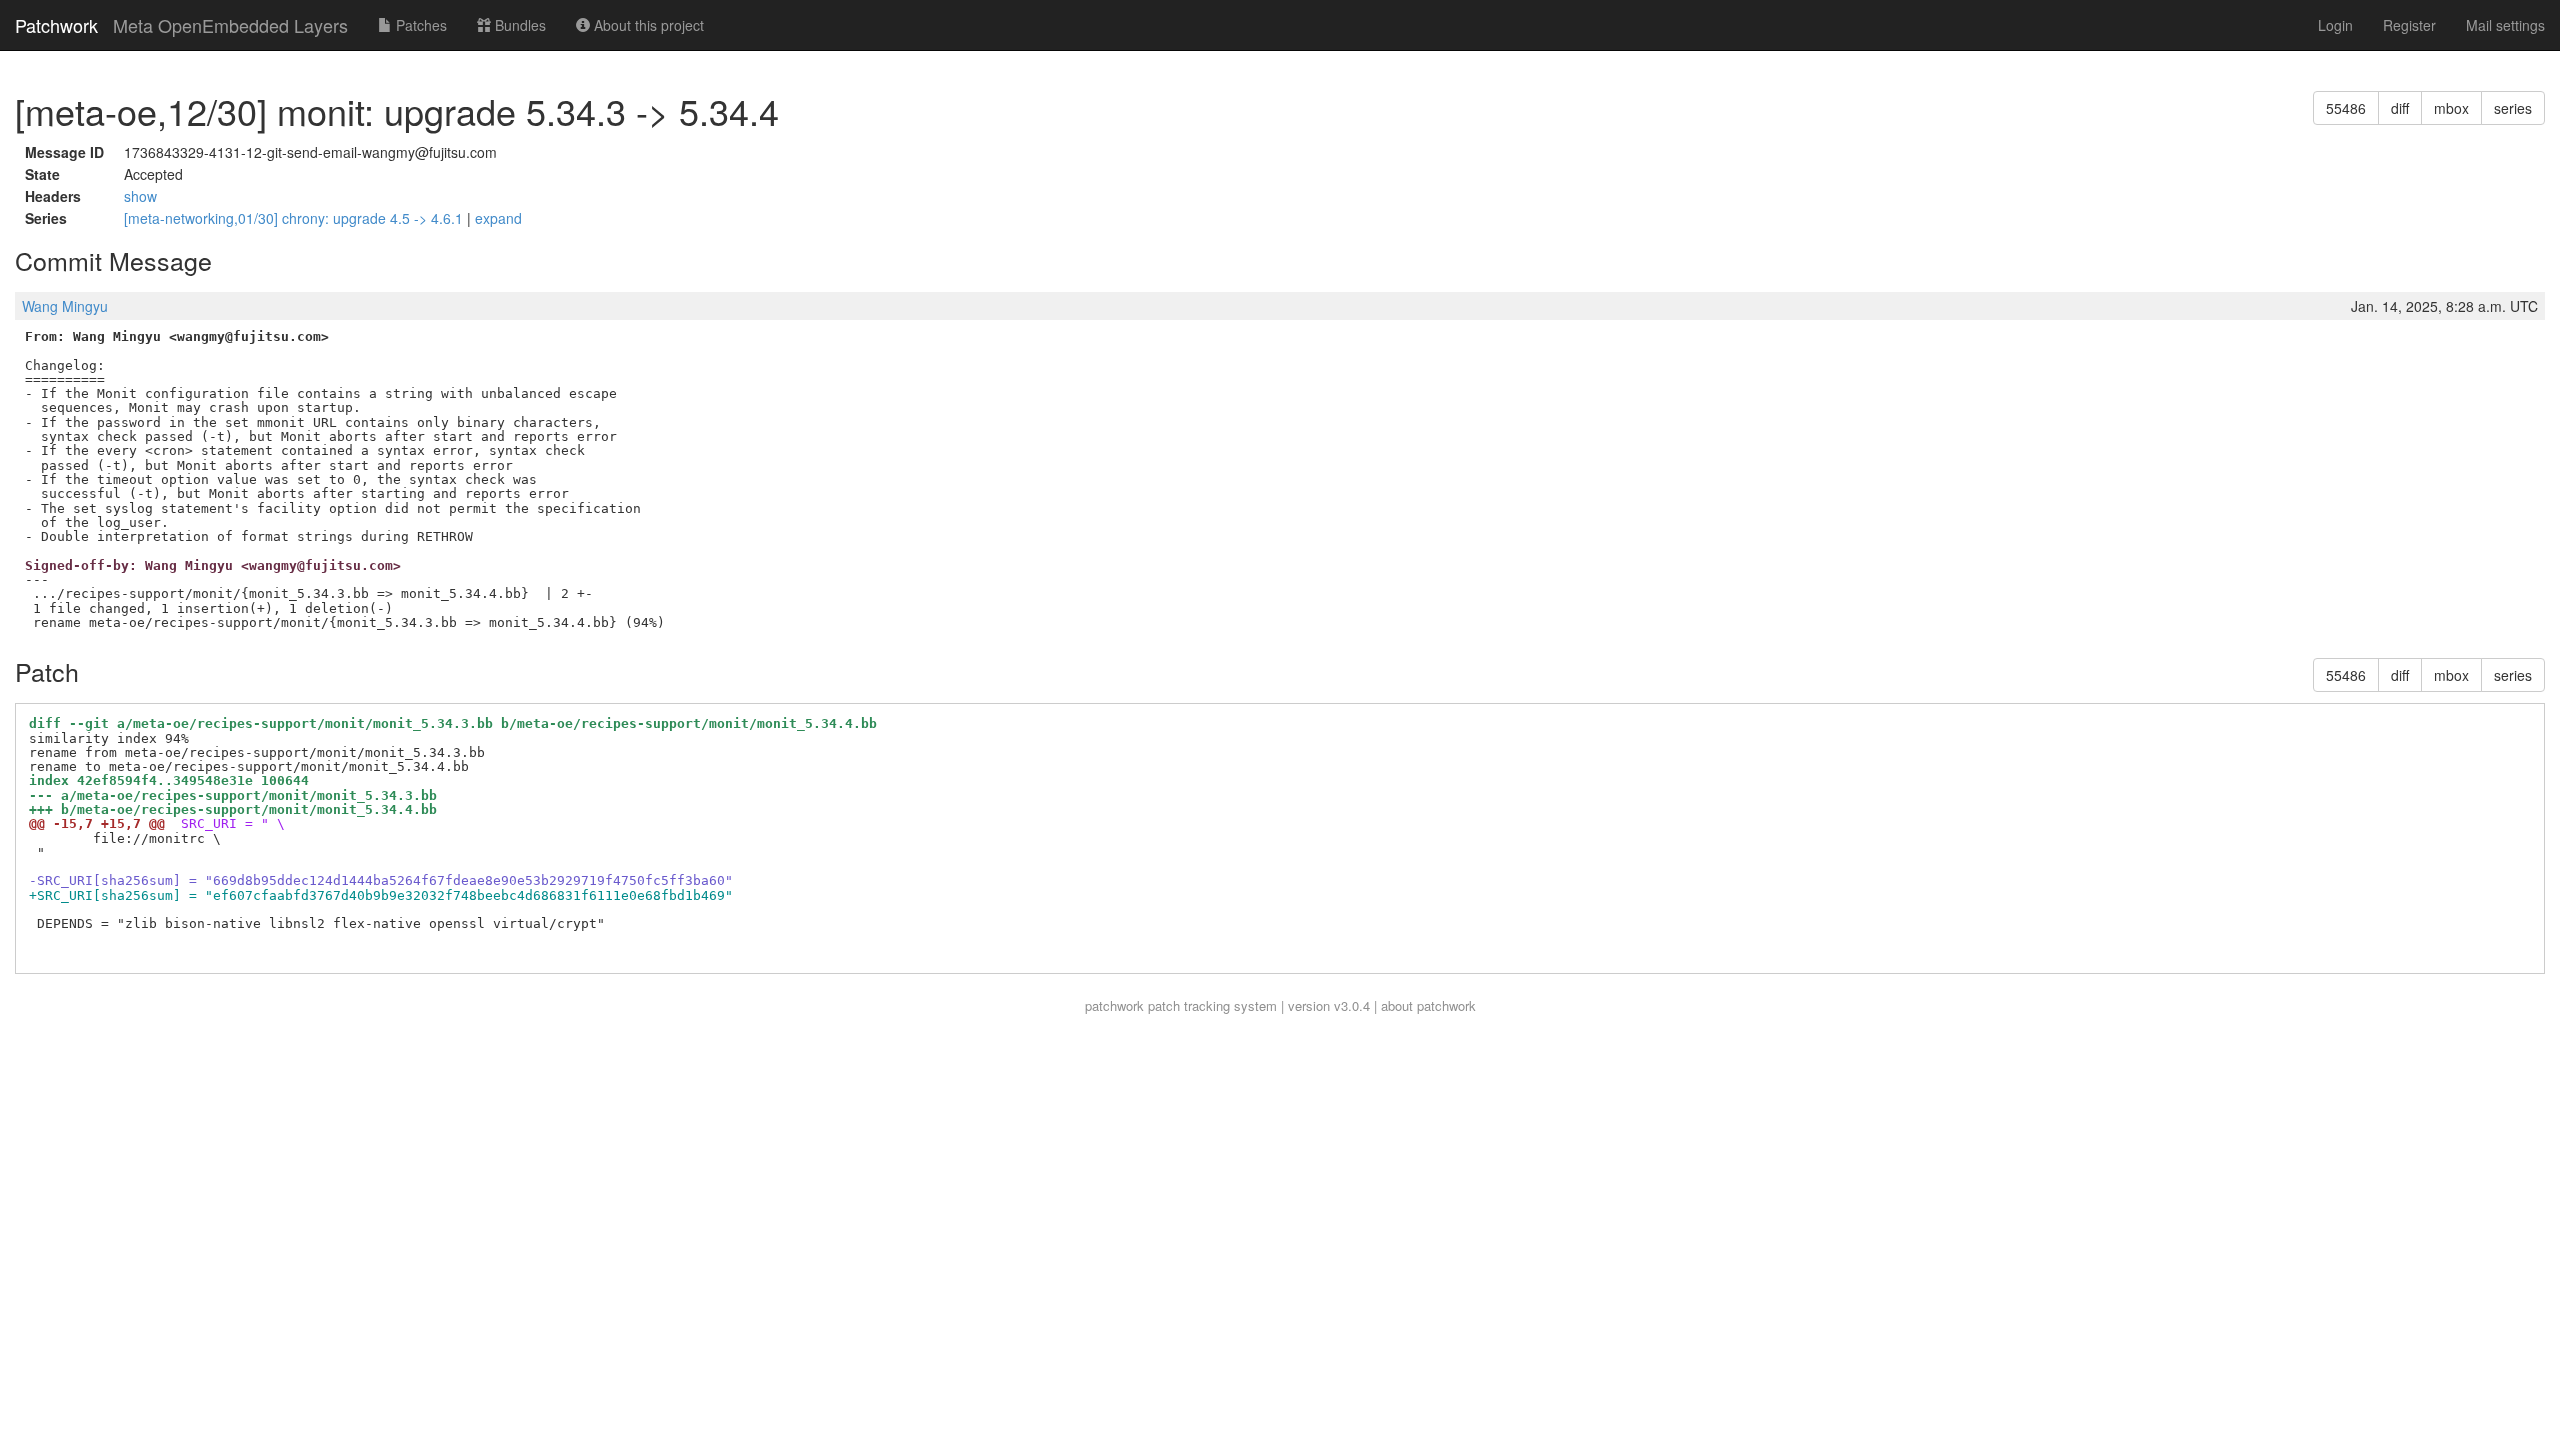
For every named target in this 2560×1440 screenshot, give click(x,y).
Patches (419, 25)
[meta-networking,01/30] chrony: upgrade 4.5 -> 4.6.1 (295, 218)
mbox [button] (2451, 108)
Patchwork (56, 25)
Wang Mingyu (65, 306)
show (140, 196)
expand (498, 218)
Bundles (518, 25)
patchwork (1114, 1005)
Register (2409, 25)
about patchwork (1428, 1005)
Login (2335, 25)
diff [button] (2400, 108)
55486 (2346, 108)
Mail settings (2505, 25)
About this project (647, 25)
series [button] (2513, 108)
